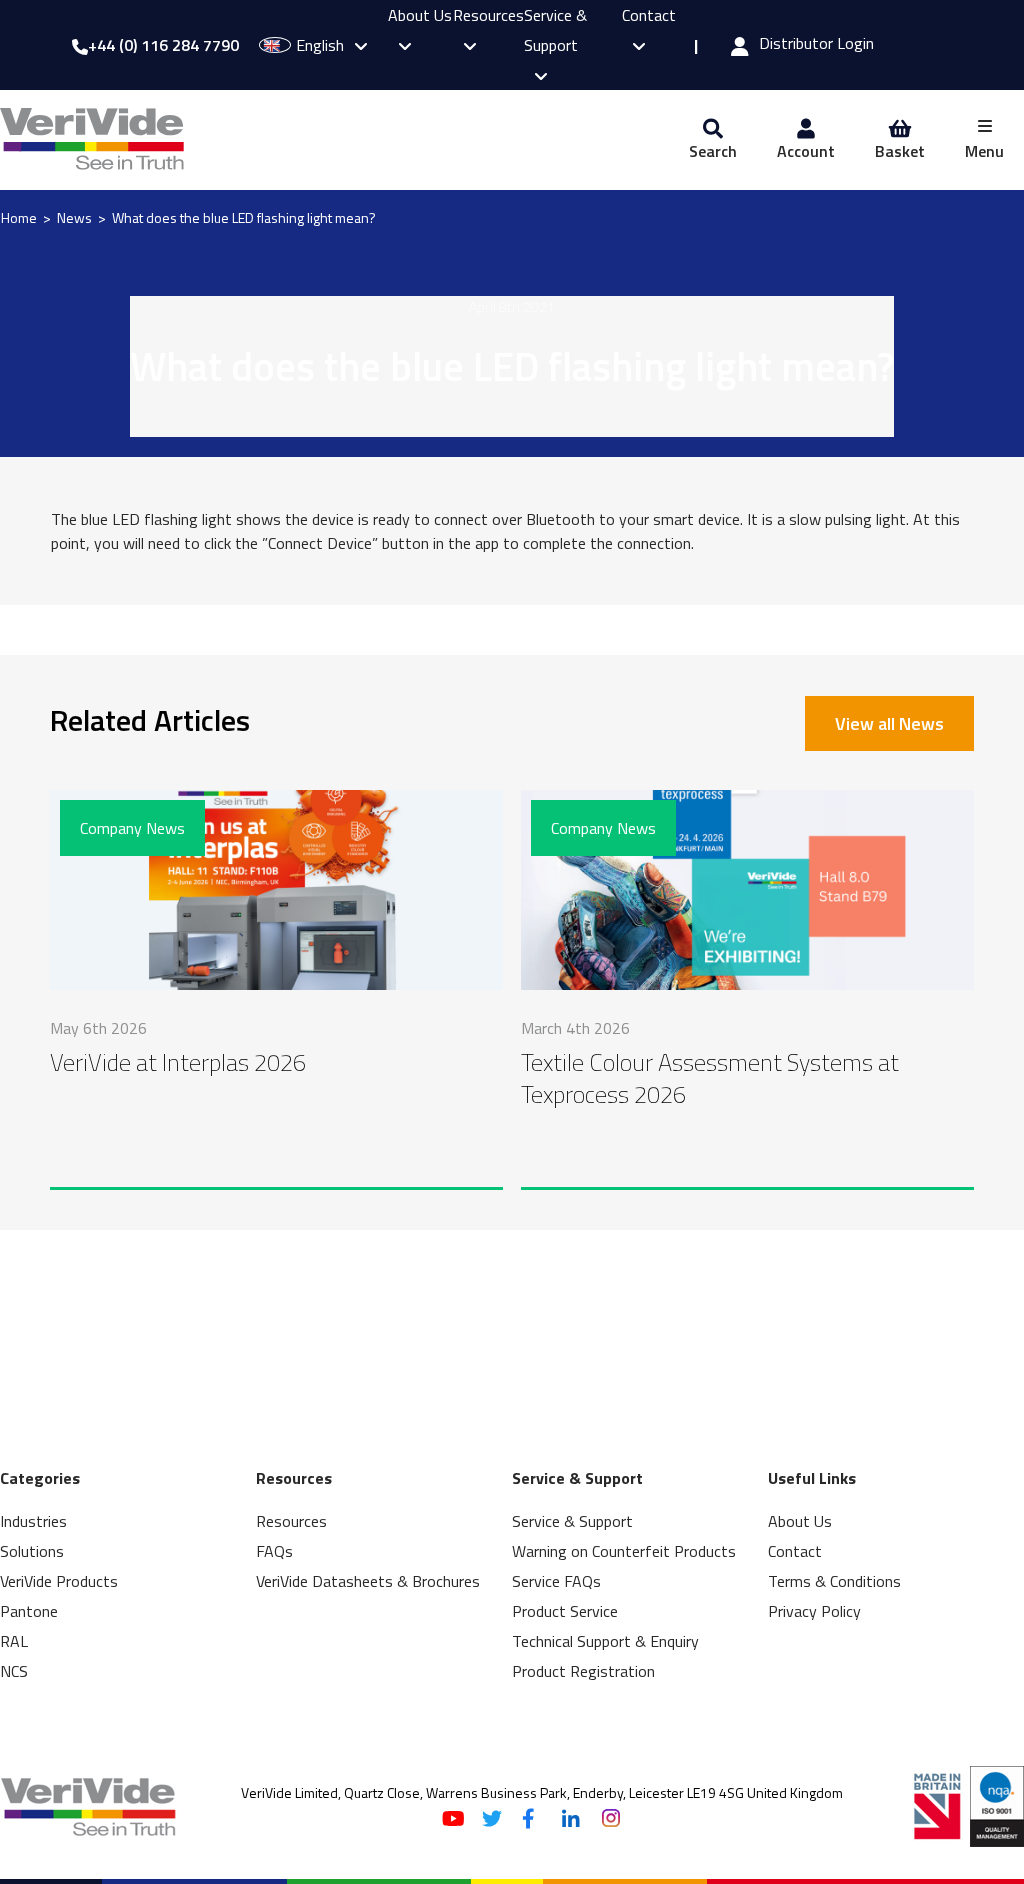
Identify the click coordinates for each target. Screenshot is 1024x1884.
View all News (889, 723)
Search (713, 151)
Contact (795, 1551)
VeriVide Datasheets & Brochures (368, 1581)
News (74, 218)
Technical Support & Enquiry (605, 1641)
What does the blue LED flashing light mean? (244, 218)
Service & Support (555, 30)
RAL (14, 1641)
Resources (291, 1521)
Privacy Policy (814, 1611)
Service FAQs (556, 1581)
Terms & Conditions (834, 1581)
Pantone (29, 1611)
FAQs (274, 1551)
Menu (984, 151)
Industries (33, 1521)
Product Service (565, 1611)
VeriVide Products (59, 1581)
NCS (14, 1671)
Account (806, 151)
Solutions (32, 1551)
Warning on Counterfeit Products (624, 1551)
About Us (800, 1521)
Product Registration (583, 1671)
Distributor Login (816, 45)
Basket (900, 151)
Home (19, 218)
